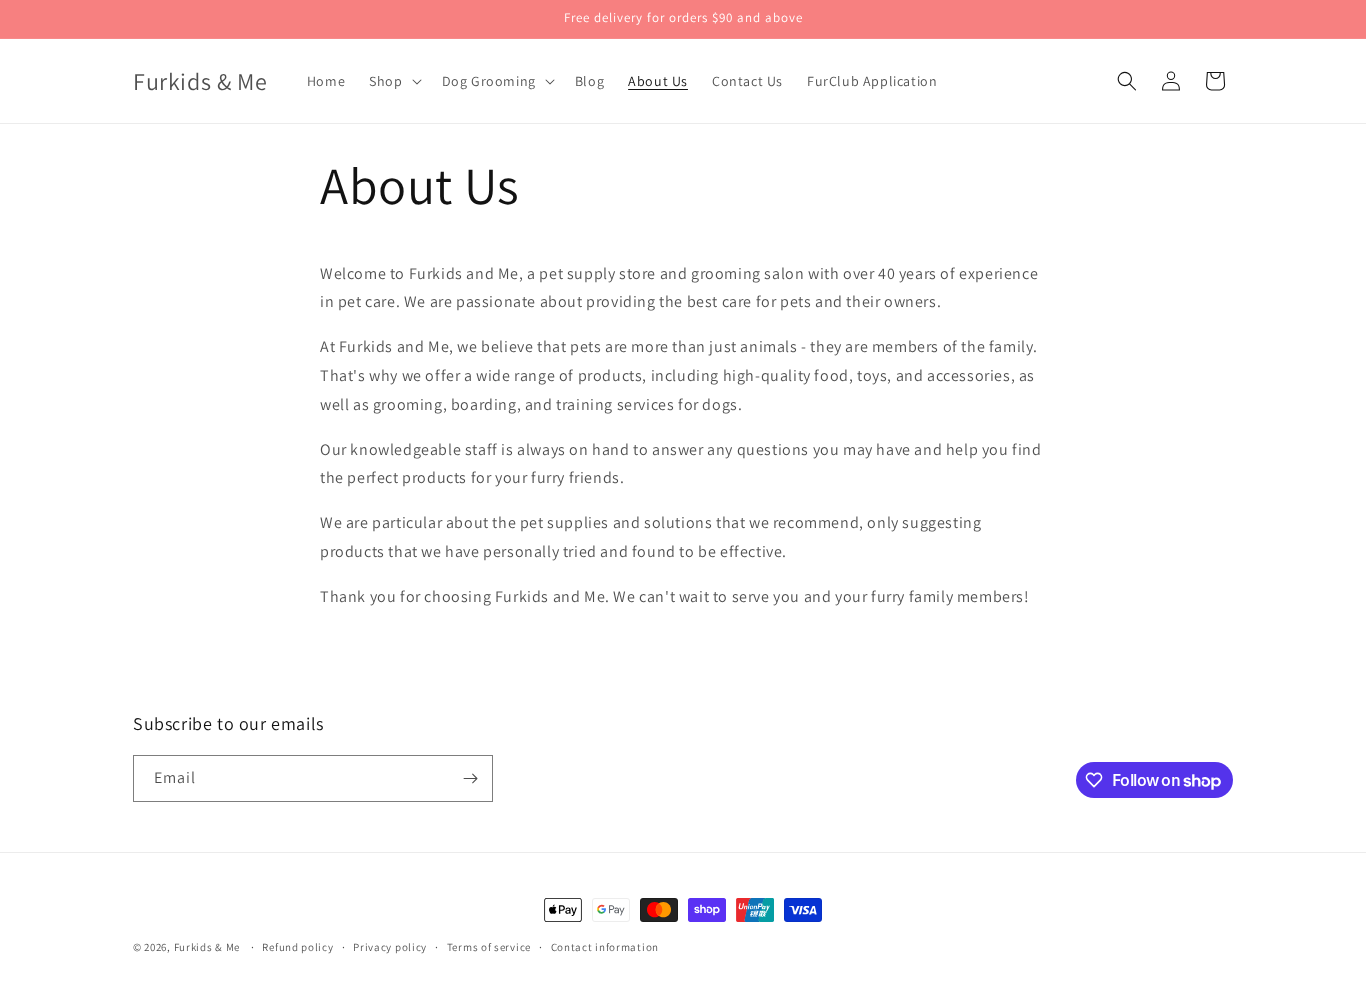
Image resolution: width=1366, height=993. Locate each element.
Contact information (605, 947)
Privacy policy (390, 947)
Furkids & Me (207, 947)
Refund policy (297, 947)
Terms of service (489, 947)
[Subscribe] (470, 778)
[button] (393, 81)
